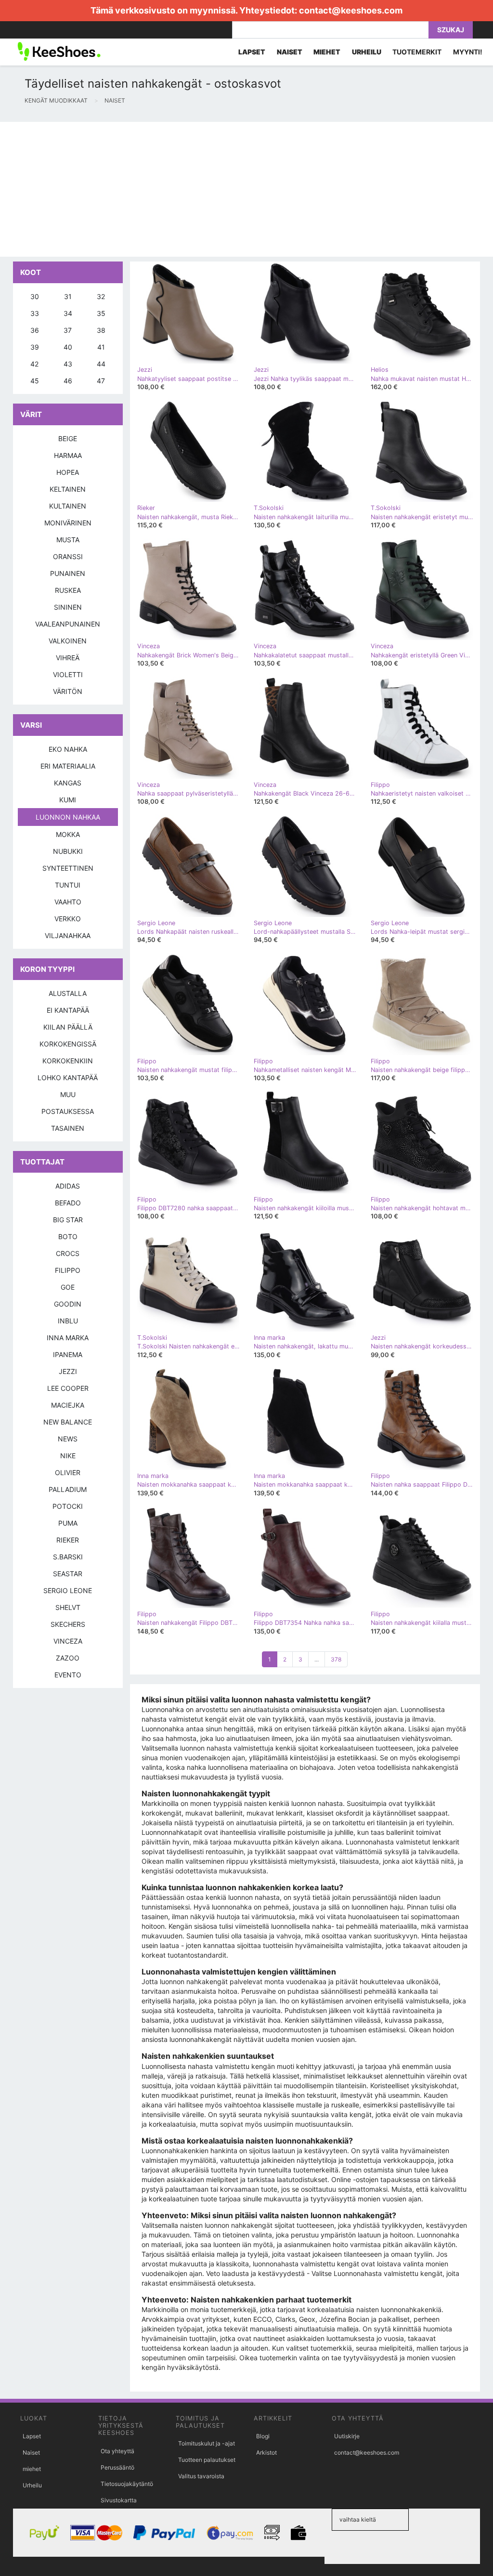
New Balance (68, 1422)
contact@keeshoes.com (351, 10)
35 (101, 313)
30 (35, 296)
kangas (68, 783)
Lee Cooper (68, 1388)
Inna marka (68, 1338)
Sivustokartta (119, 2500)
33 (35, 313)
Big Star (68, 1220)
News (68, 1439)
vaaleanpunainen (68, 624)
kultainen (68, 506)
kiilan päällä (68, 1027)
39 (35, 347)
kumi (68, 800)
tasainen (68, 1128)
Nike (68, 1456)
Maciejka (68, 1405)
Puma (68, 1523)
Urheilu (32, 2485)
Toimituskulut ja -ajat (207, 2443)
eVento (68, 1675)
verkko (68, 919)
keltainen (68, 489)
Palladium (68, 1489)
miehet (32, 2469)
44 (101, 364)
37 (68, 330)
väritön (68, 691)
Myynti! (468, 52)
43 (68, 364)
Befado (68, 1203)
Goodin (68, 1304)
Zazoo (68, 1658)
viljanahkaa (68, 935)
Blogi (263, 2436)
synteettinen (68, 868)
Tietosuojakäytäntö (127, 2484)
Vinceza (68, 1641)
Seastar (68, 1574)
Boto (68, 1236)
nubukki (68, 851)
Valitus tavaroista (201, 2476)
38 (101, 330)
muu (68, 1094)
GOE (68, 1287)
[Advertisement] (246, 189)
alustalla (68, 993)
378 (336, 1659)
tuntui (68, 885)
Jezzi (68, 1371)
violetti (68, 674)
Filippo (68, 1270)
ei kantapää (68, 1010)
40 (68, 347)
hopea (68, 472)
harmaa (68, 455)
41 (101, 347)
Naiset (31, 2452)
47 (101, 381)
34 (68, 313)
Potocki (68, 1506)
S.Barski (68, 1557)
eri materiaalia (68, 766)
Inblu (68, 1321)
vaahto (68, 902)
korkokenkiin (68, 1061)
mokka (68, 834)
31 (68, 296)
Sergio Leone (68, 1590)
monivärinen (68, 523)
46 (68, 381)
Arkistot (266, 2452)
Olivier (68, 1472)
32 (101, 296)
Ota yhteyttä (117, 2451)
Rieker (68, 1540)
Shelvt (68, 1607)
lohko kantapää (68, 1078)
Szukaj (451, 30)
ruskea (68, 590)
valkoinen (68, 641)
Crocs (68, 1253)
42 (34, 364)
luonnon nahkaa (68, 817)
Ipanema (68, 1354)
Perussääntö (117, 2467)
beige (68, 438)
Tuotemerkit (417, 52)
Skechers (68, 1624)
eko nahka (68, 749)
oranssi (68, 556)
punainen (68, 573)
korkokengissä (68, 1044)
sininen (68, 607)
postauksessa (68, 1111)
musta (68, 540)
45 (35, 381)
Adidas (68, 1186)
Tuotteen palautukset (207, 2460)
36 (35, 330)
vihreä (68, 658)
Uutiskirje (347, 2436)
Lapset (32, 2436)
